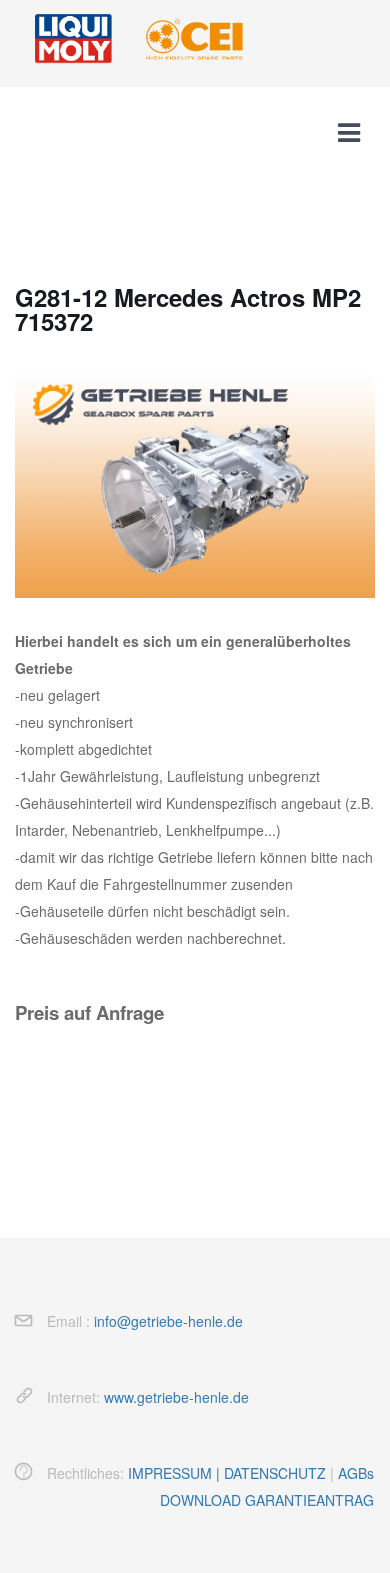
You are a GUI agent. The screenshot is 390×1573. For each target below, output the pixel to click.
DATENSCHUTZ (275, 1473)
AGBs (356, 1473)
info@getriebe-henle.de (168, 1321)
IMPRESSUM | (176, 1473)
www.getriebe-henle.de (176, 1397)
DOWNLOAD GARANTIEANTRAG (267, 1500)
